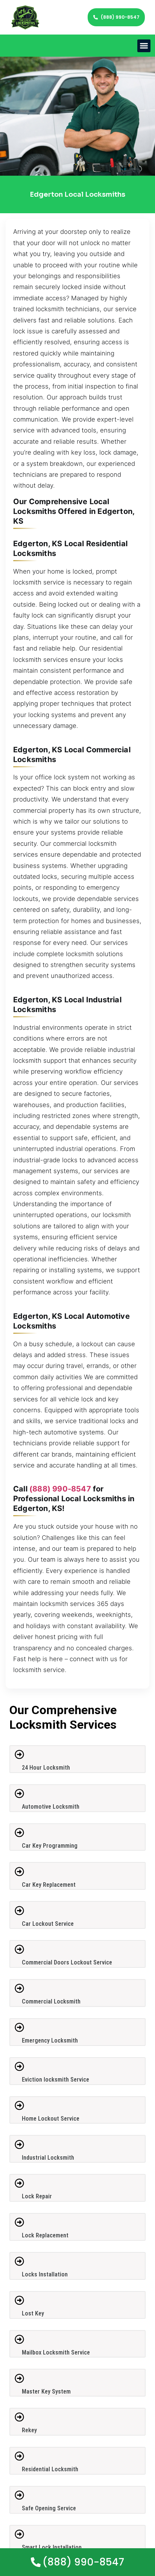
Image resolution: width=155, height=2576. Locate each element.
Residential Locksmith (50, 2469)
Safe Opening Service (49, 2508)
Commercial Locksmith (51, 2001)
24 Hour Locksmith (46, 1768)
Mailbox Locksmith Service (56, 2352)
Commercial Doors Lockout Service (67, 1962)
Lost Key (33, 2313)
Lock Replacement (45, 2235)
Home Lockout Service (51, 2119)
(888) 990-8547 (60, 1489)
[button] (144, 46)
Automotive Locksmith (51, 1807)
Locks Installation (45, 2274)
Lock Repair (37, 2196)
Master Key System (46, 2391)
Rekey (29, 2430)
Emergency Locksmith (50, 2040)
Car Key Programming (50, 1846)
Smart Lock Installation (52, 2547)
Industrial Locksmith (48, 2158)
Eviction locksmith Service (55, 2080)
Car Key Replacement (49, 1885)
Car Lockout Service (48, 1924)
